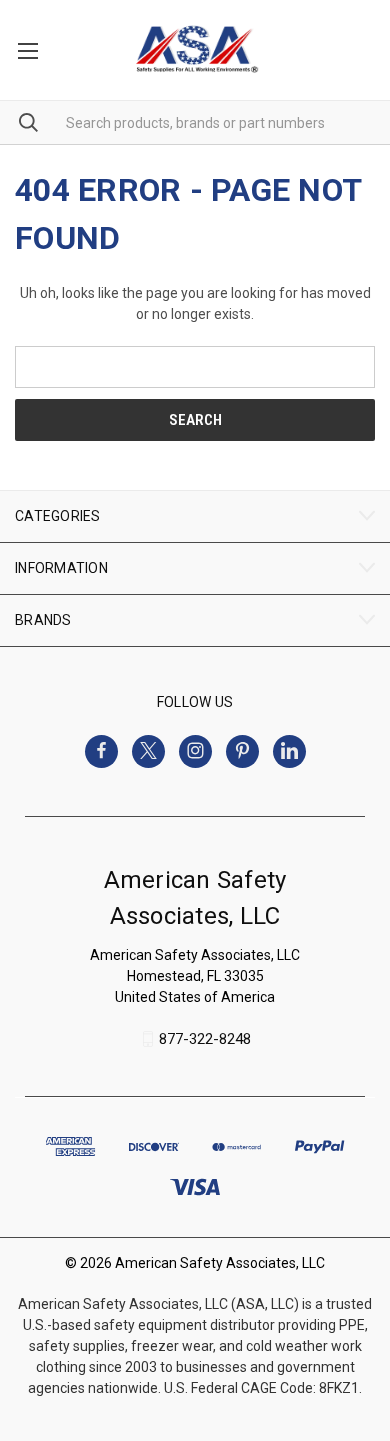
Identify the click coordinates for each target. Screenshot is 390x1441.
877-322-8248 (205, 1039)
